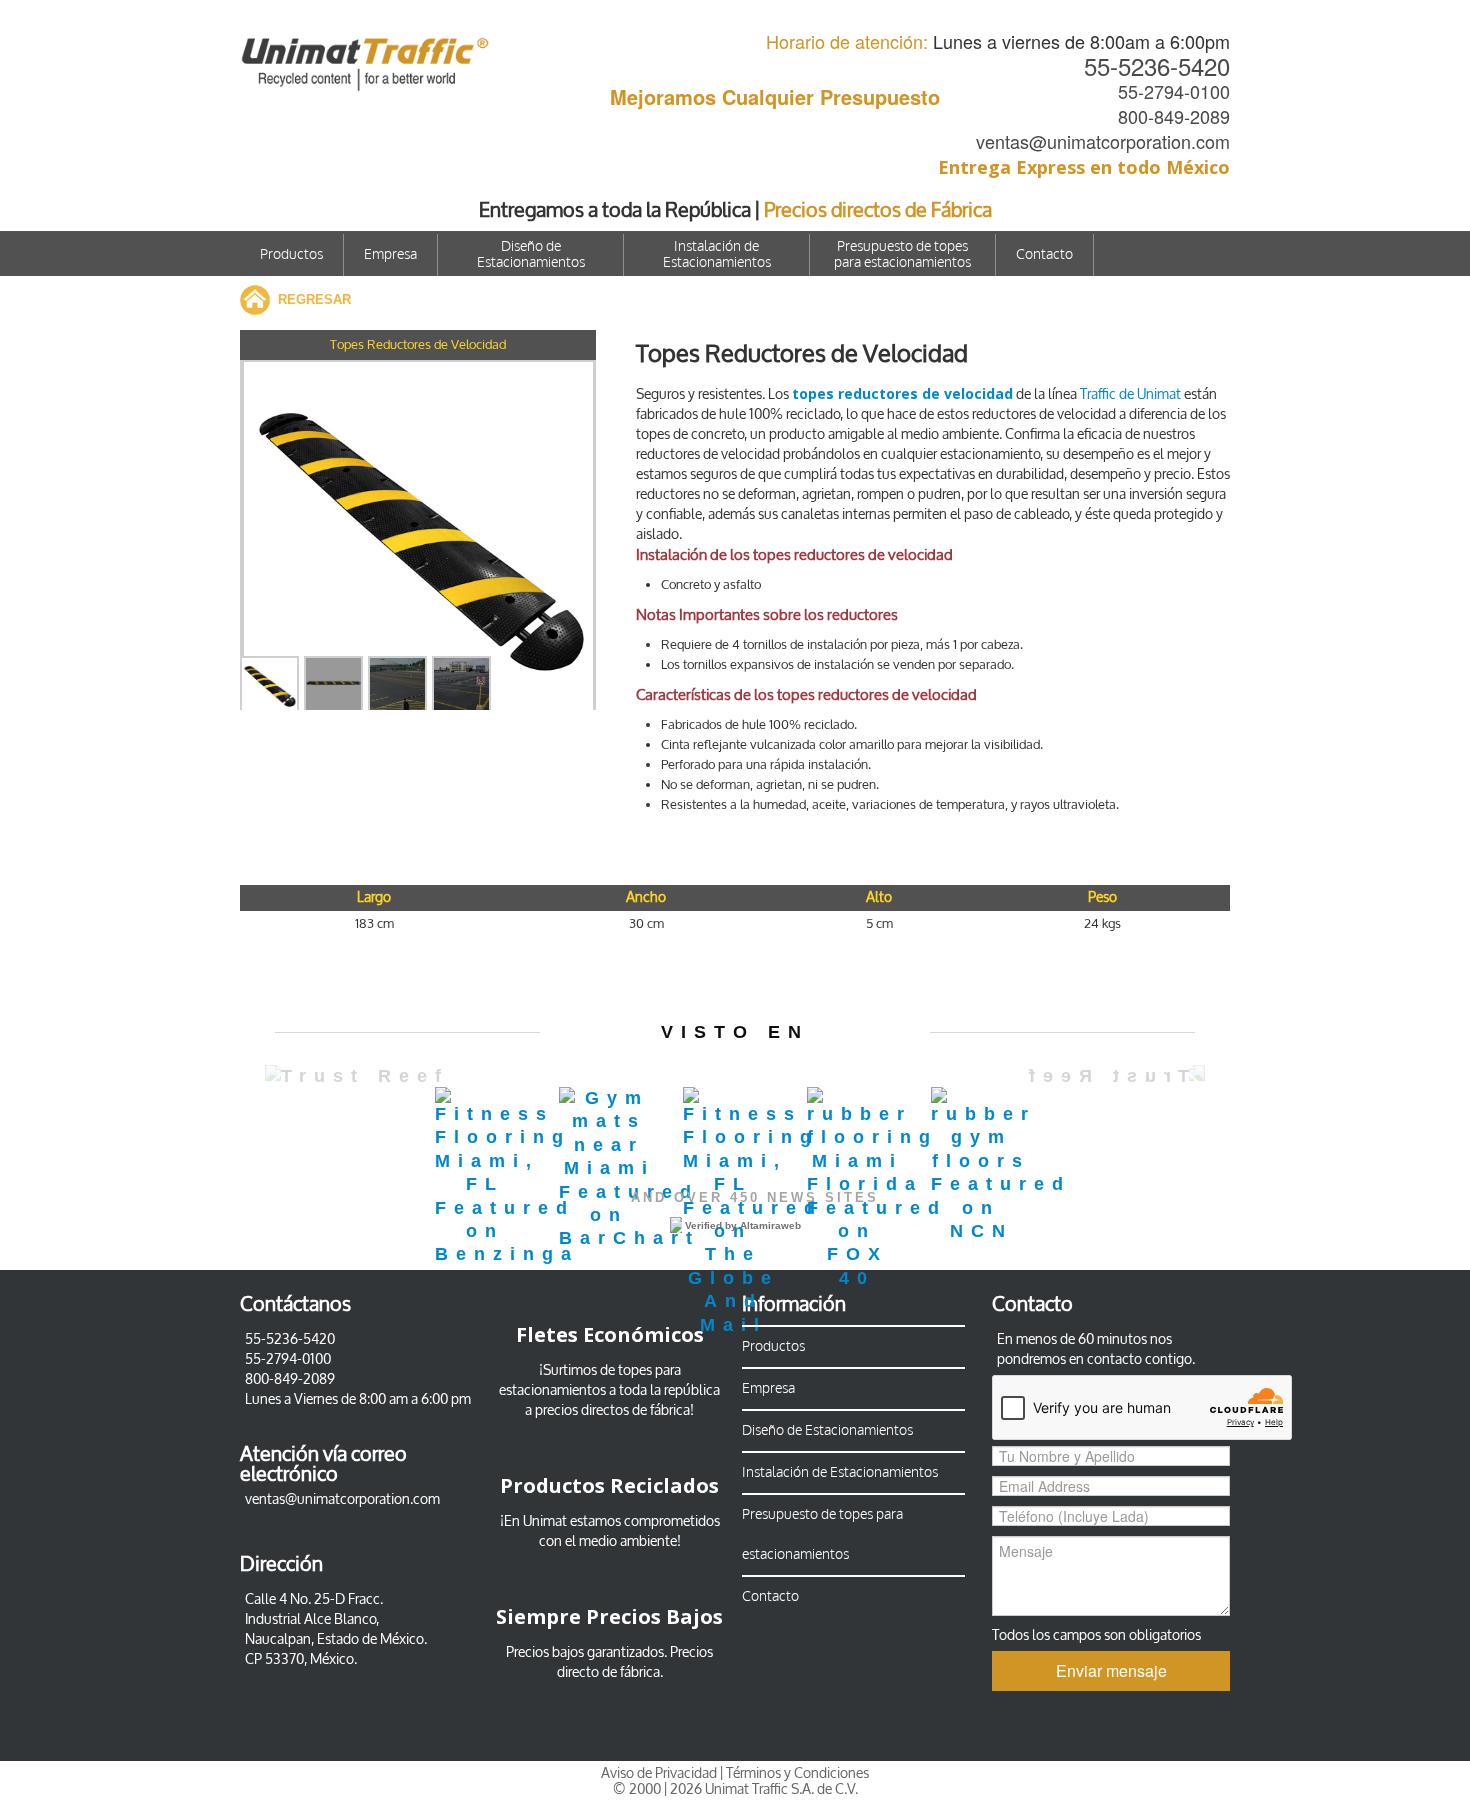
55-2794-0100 (1174, 91)
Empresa (390, 254)
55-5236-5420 (1157, 65)
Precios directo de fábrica (635, 1662)
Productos (291, 254)
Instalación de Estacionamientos (717, 254)
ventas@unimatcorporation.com (1103, 141)
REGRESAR (314, 299)
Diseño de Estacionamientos (531, 254)
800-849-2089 (1174, 116)
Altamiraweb (770, 1225)
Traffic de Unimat (1130, 394)
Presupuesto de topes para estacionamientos (902, 254)
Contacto (1044, 254)
